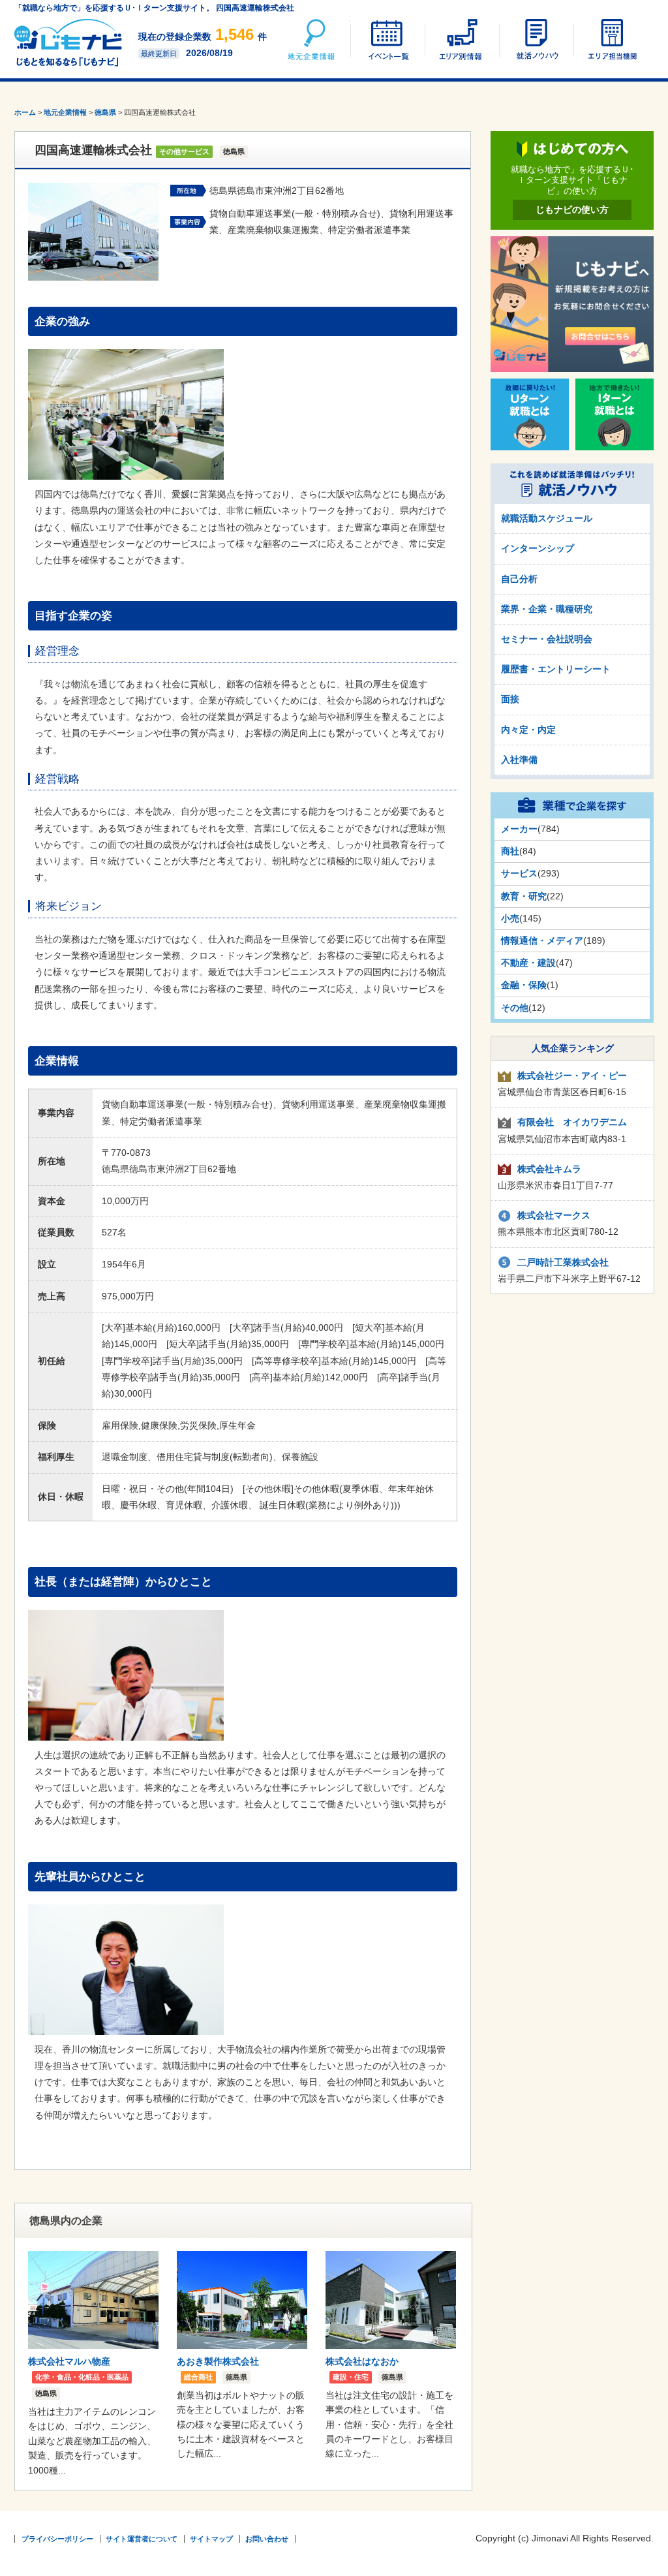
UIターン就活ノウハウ (536, 39)
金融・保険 (524, 985)
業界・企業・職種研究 (547, 609)
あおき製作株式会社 (218, 2361)
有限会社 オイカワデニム (572, 1122)
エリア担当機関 (610, 39)
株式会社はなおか (362, 2361)
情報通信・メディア (542, 940)
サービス (519, 873)
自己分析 (519, 579)
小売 (510, 918)
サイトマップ (211, 2539)
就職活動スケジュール (547, 518)
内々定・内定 (528, 730)
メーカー (519, 829)
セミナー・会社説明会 (547, 639)
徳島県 (105, 112)
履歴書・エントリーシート (556, 669)
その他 (515, 1008)
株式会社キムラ (549, 1169)
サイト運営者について (142, 2539)
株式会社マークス (554, 1215)
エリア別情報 (461, 39)
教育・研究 (524, 896)
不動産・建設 (528, 963)
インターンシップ (538, 548)
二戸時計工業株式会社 (563, 1262)
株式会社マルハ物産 (69, 2361)
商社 (510, 851)
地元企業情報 (312, 39)
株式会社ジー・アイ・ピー (572, 1076)
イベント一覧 (387, 39)
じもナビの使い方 (572, 209)
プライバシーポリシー (57, 2539)
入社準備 (519, 760)
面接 (510, 699)
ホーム (25, 112)
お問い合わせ (267, 2539)
